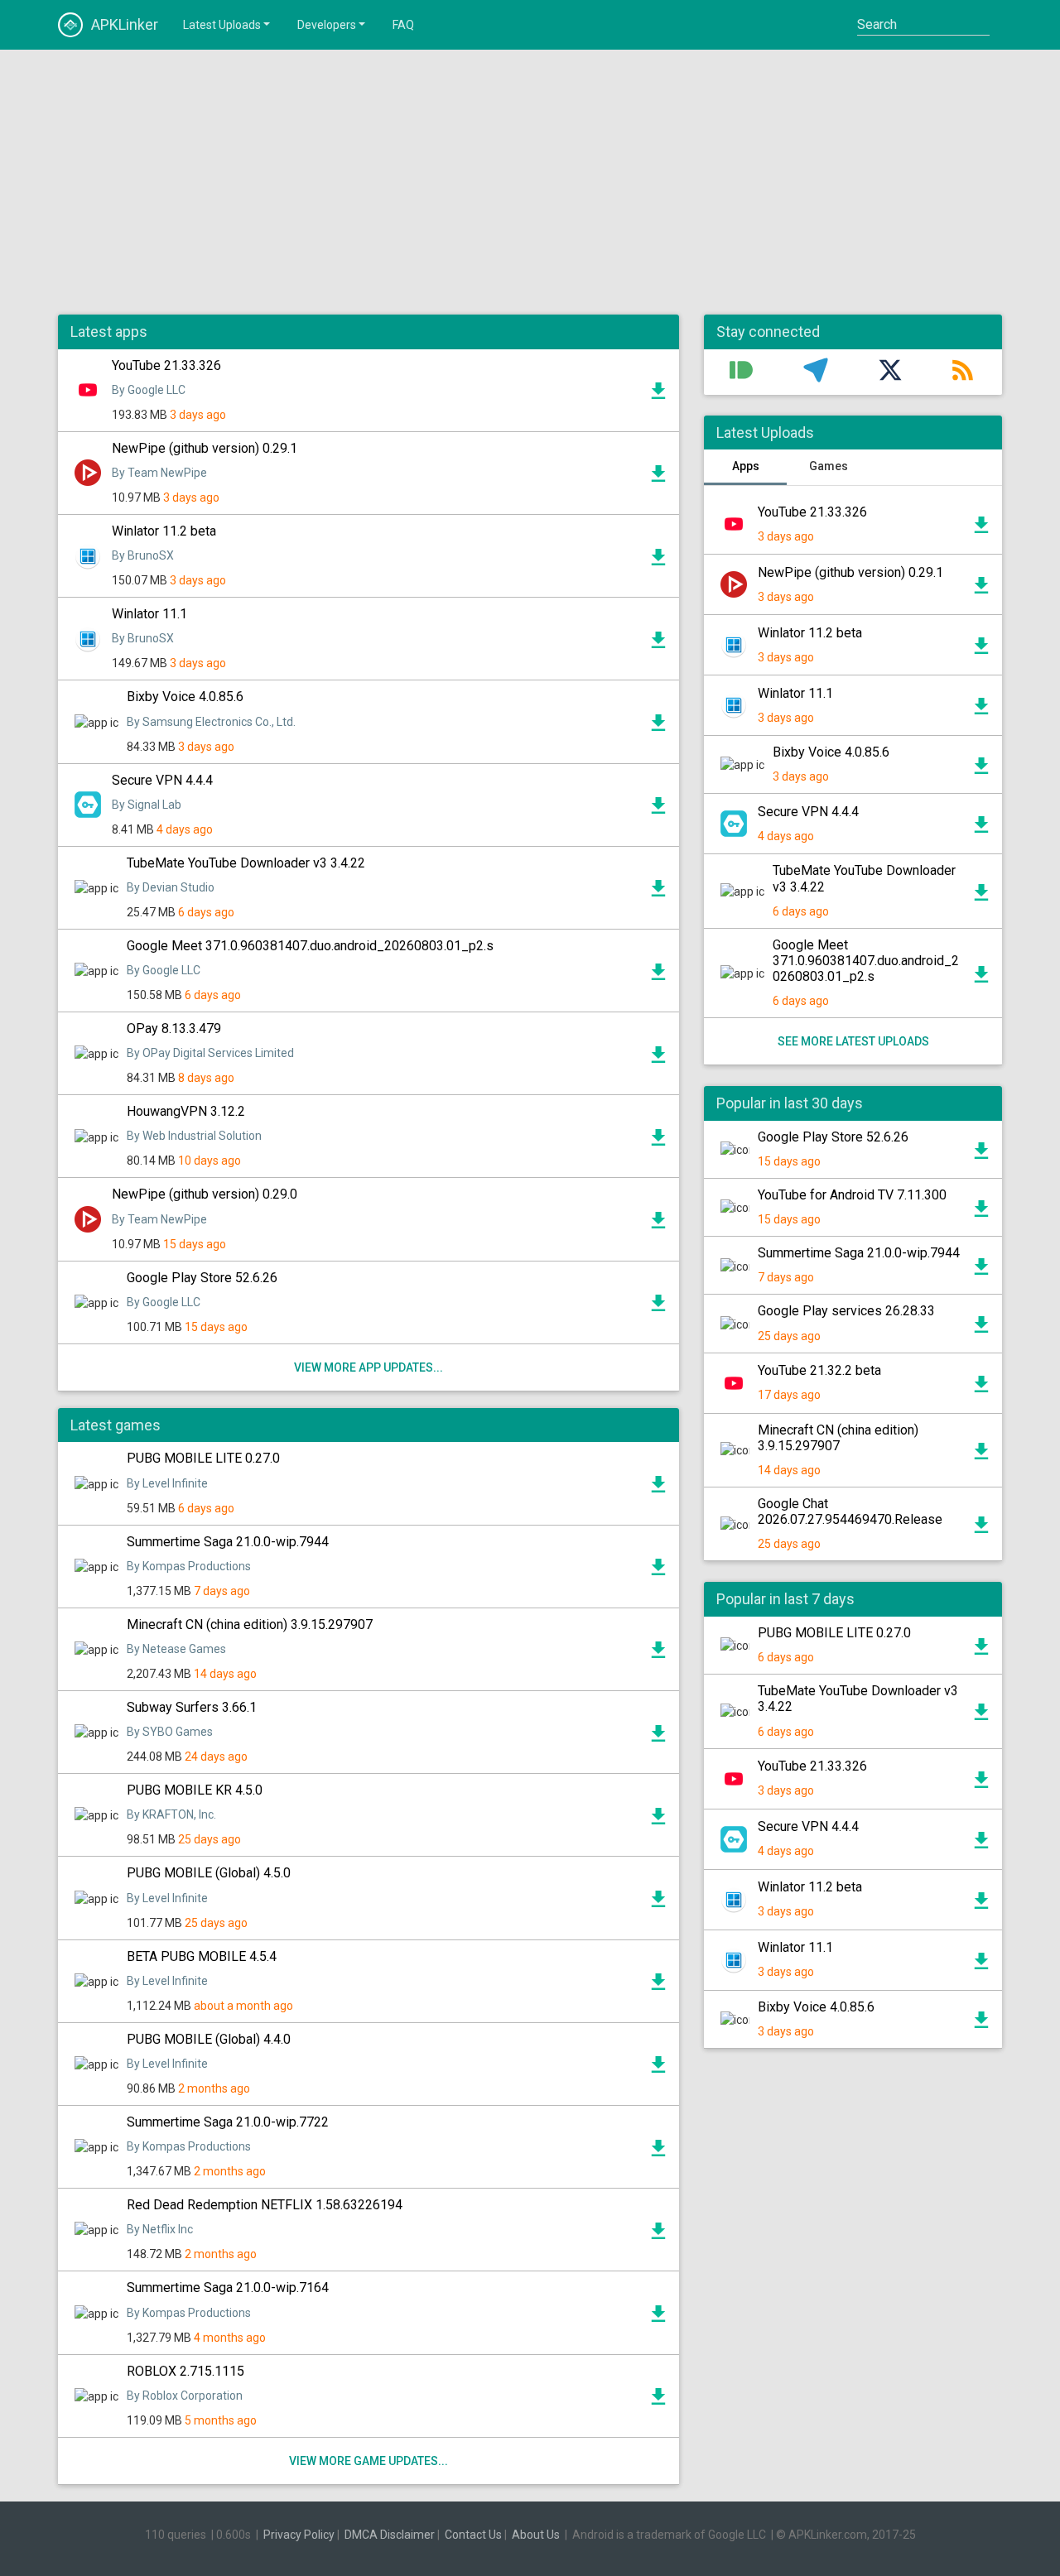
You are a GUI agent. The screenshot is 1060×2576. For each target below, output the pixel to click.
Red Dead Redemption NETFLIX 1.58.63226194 (265, 2205)
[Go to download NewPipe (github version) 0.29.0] (658, 1224)
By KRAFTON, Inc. (171, 1814)
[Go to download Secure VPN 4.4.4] (658, 810)
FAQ (403, 25)
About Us (536, 2535)
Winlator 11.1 (149, 614)
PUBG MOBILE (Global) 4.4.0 (209, 2039)
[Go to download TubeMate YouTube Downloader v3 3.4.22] (658, 892)
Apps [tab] (746, 466)
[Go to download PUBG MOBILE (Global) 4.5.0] (658, 1903)
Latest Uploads (222, 25)
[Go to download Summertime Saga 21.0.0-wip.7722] (658, 2152)
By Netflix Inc (160, 2229)
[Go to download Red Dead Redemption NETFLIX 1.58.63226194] (658, 2235)
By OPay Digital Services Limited (210, 1053)
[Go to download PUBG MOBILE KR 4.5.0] (658, 1820)
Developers (327, 25)
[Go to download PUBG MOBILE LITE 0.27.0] (658, 1488)
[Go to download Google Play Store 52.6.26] (658, 1307)
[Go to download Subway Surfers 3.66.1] (658, 1737)
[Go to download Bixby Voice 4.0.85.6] (658, 727)
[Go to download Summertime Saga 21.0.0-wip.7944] (658, 1571)
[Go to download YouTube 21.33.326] (658, 395)
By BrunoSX (143, 555)
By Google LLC (149, 390)
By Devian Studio (171, 887)
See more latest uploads (853, 1041)
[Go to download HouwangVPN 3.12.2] (658, 1141)
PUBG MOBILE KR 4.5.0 (195, 1790)
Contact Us (473, 2535)
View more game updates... (369, 2461)
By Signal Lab (147, 805)
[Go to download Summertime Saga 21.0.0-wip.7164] (658, 2318)
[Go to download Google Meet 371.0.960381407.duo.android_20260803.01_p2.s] (658, 976)
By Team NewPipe (159, 473)
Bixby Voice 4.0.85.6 (185, 697)
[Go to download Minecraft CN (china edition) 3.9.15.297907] (658, 1654)
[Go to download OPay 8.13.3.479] (658, 1059)
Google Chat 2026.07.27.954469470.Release (850, 1511)
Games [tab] (829, 466)
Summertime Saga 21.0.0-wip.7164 (228, 2288)
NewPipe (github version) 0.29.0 (205, 1194)
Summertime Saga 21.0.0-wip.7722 (228, 2122)
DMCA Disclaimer (390, 2535)
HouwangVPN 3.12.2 (186, 1111)
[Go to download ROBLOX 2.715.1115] (658, 2401)
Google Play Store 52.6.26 (202, 1278)
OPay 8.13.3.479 (174, 1028)
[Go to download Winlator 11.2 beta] (658, 561)
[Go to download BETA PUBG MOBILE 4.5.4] (658, 1986)
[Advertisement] (530, 182)
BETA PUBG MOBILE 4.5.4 (202, 1956)
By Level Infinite (167, 1483)
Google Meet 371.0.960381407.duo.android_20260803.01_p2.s (310, 946)
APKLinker (125, 24)
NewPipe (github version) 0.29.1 (205, 448)
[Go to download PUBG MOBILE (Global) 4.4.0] (658, 2069)
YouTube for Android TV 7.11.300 (852, 1195)
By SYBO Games (170, 1732)
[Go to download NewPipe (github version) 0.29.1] (658, 478)
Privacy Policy (299, 2535)
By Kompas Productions (189, 1566)
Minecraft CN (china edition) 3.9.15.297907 (250, 1624)
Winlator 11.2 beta (164, 531)
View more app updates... (369, 1367)
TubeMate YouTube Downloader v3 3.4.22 (246, 863)
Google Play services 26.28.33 (846, 1311)
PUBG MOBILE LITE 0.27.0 (203, 1458)
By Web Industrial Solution (194, 1136)
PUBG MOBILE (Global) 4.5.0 (209, 1873)
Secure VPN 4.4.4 (162, 780)
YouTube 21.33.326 (166, 365)
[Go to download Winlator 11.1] (658, 644)
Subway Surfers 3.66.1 (192, 1707)
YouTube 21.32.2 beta (819, 1370)
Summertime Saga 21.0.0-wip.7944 (228, 1542)
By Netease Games (176, 1649)
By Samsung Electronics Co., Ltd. (211, 722)
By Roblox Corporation (185, 2396)
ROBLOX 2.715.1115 (185, 2371)
